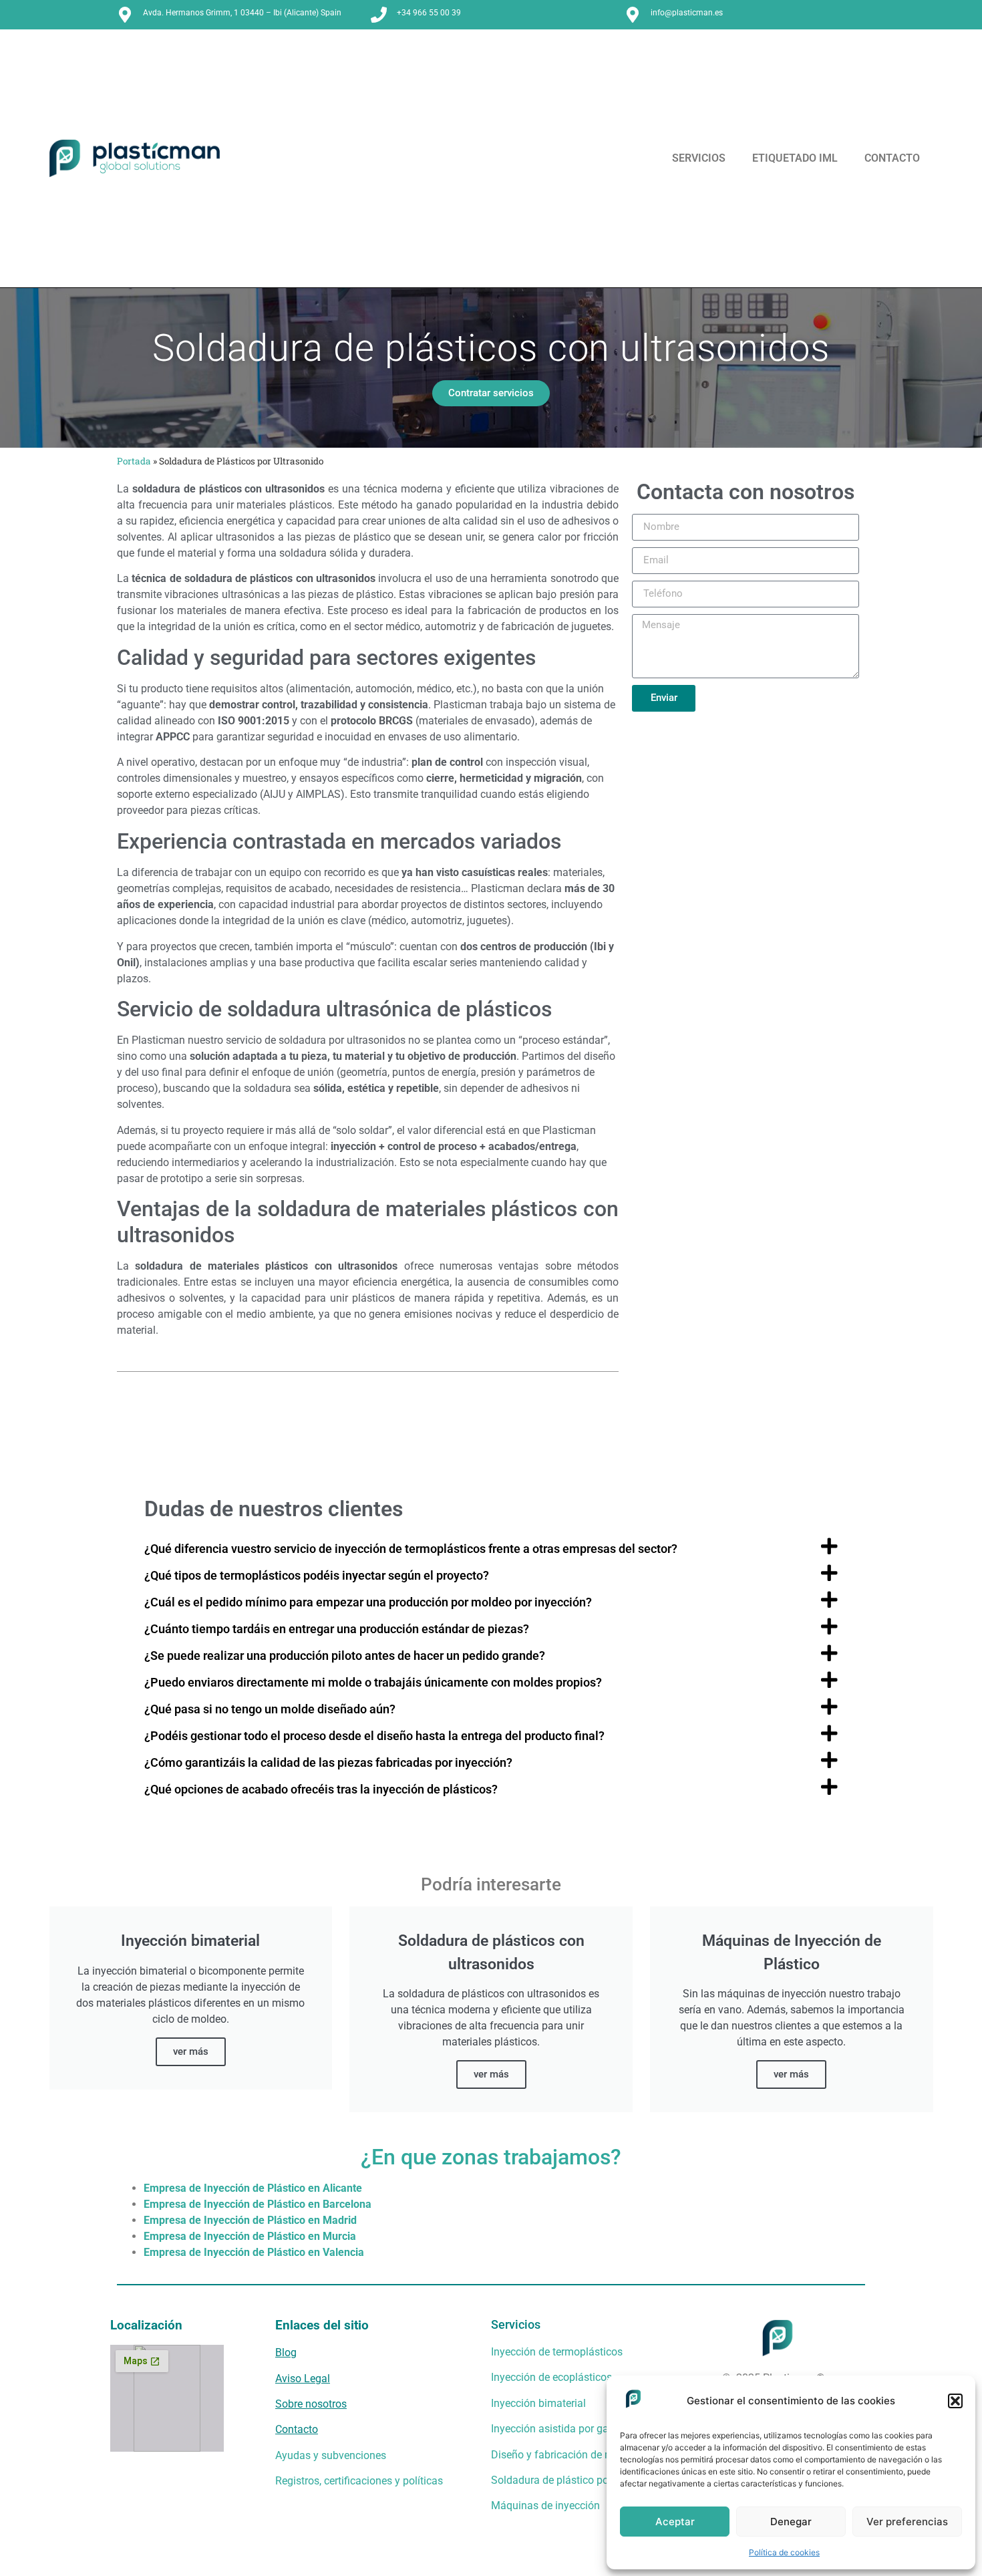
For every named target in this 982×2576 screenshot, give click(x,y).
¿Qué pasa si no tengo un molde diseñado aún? (270, 1709)
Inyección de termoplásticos (557, 2352)
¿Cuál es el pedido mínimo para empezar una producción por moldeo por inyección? (368, 1602)
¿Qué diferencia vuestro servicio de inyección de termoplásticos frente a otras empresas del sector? (411, 1549)
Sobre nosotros (311, 2404)
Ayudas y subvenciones (331, 2455)
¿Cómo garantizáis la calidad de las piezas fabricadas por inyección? (328, 1763)
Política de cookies (784, 2552)
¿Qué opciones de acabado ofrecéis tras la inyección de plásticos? (321, 1790)
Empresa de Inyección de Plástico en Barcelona (258, 2204)
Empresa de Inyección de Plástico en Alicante (253, 2188)
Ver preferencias (907, 2522)
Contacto (297, 2429)
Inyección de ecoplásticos (551, 2377)
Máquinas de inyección (545, 2506)
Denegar (791, 2522)
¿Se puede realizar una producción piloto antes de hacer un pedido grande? (345, 1656)
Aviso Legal (303, 2379)
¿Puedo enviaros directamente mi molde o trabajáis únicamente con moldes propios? (373, 1683)
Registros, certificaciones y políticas (359, 2481)
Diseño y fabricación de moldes (565, 2455)
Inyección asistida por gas (552, 2429)
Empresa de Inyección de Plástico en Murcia (250, 2236)
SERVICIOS (699, 158)
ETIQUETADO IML (795, 158)
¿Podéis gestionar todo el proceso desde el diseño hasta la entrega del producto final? (374, 1736)
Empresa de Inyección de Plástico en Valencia (254, 2252)
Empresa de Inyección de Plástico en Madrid (250, 2220)
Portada (134, 461)
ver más (191, 2051)
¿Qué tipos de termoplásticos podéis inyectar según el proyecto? (317, 1576)
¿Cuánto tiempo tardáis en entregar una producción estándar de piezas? (337, 1629)
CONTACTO (892, 158)
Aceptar (675, 2522)
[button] (955, 2401)
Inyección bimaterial (538, 2403)
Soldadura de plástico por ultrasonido (580, 2480)
